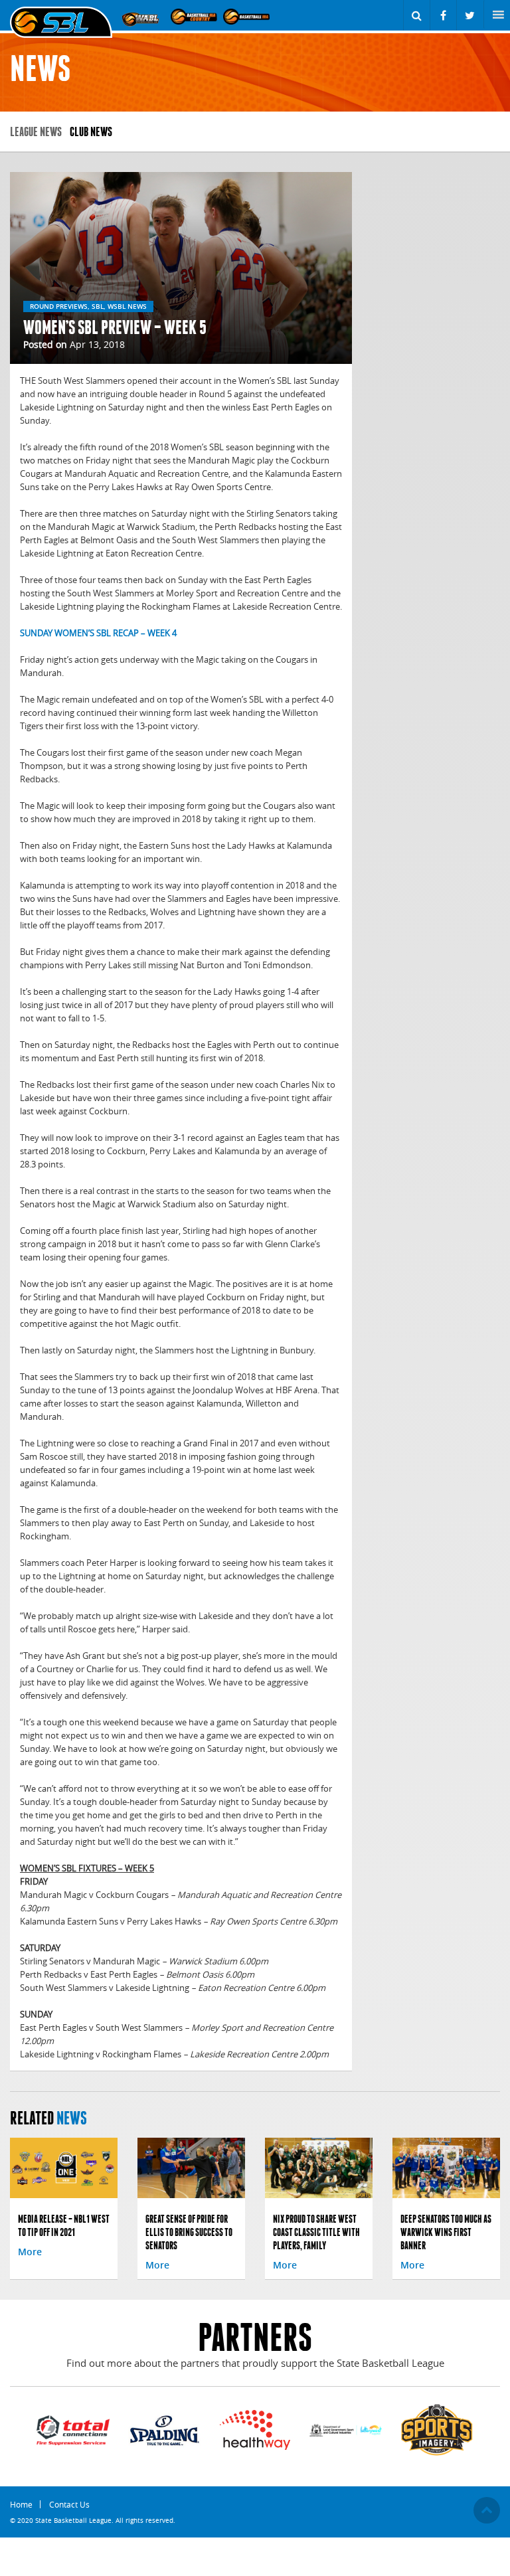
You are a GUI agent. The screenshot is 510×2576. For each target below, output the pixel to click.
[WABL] (141, 16)
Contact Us (69, 2504)
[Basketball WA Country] (194, 16)
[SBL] (61, 23)
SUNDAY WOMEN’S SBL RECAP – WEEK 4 (98, 633)
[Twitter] (470, 15)
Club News (91, 132)
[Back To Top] (487, 2510)
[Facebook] (443, 15)
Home (21, 2504)
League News (36, 132)
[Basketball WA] (246, 16)
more (30, 2252)
